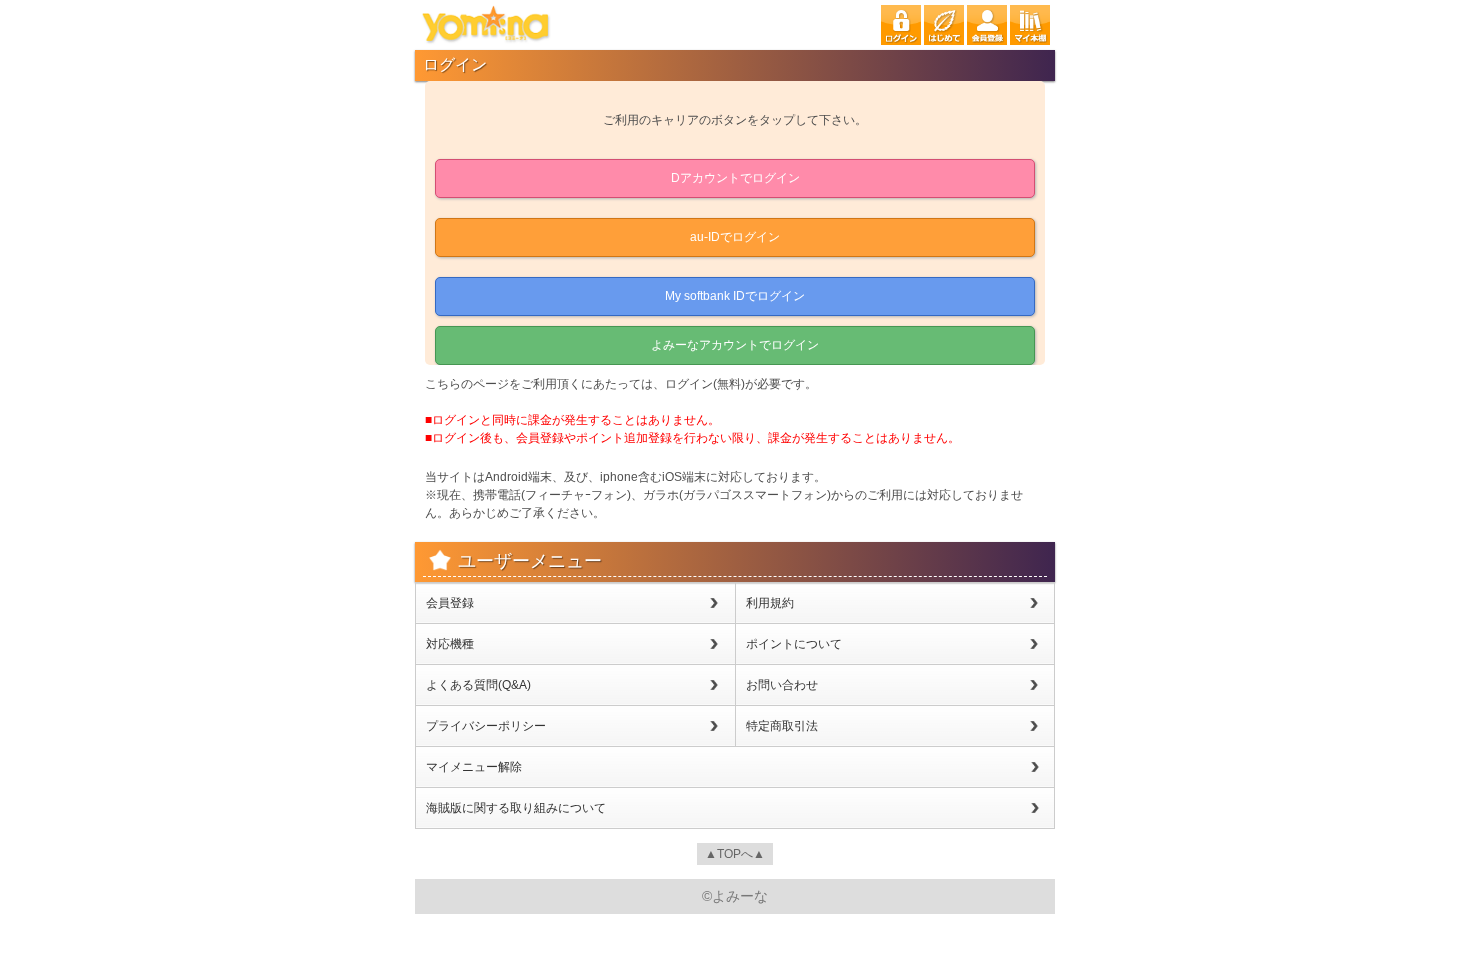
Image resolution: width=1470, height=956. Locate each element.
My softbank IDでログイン (735, 296)
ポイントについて (794, 644)
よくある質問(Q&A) (478, 685)
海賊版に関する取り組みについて (516, 808)
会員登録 (450, 603)
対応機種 (450, 644)
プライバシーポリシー (486, 726)
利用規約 (770, 603)
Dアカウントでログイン (735, 178)
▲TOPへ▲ (735, 854)
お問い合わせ (782, 685)
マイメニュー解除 (474, 767)
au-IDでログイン (735, 237)
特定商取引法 (782, 726)
